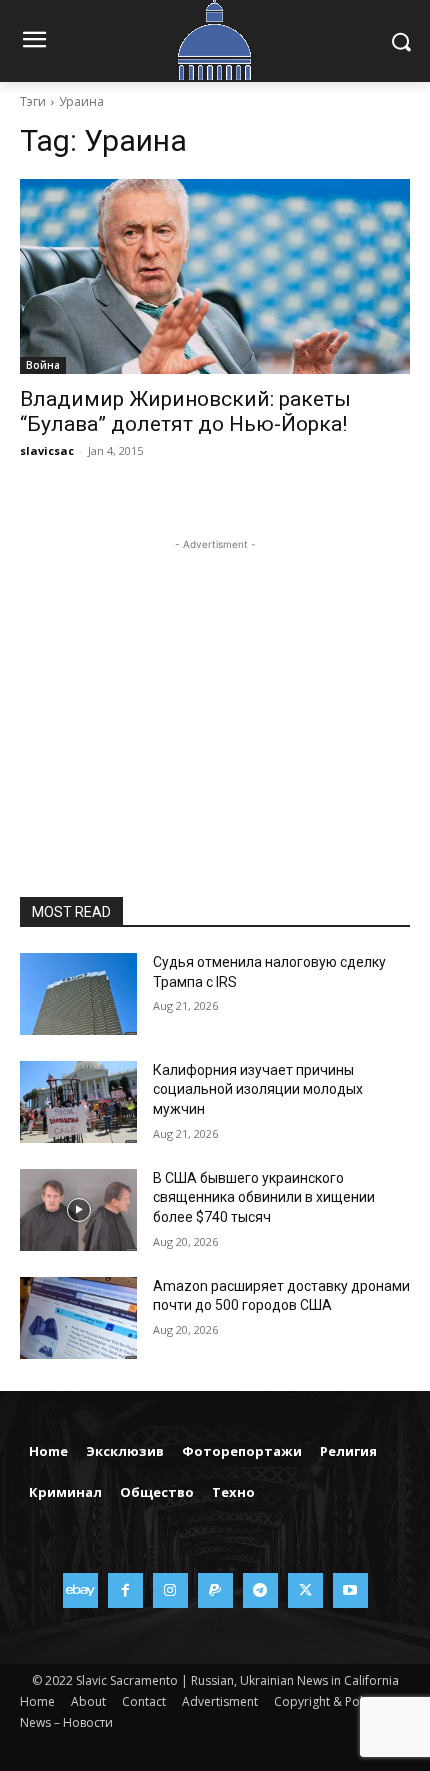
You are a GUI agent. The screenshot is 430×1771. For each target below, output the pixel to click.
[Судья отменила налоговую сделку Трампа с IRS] (78, 994)
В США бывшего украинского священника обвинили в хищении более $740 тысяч (264, 1197)
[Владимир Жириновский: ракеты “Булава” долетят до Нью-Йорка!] (215, 276)
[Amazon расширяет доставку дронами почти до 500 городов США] (78, 1318)
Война (43, 365)
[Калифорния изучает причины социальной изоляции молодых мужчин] (78, 1102)
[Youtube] (350, 1590)
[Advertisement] (215, 680)
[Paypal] (215, 1590)
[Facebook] (125, 1590)
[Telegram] (260, 1590)
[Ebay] (80, 1590)
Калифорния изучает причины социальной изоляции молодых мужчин (258, 1089)
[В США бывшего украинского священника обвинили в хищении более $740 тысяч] (78, 1210)
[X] (305, 1590)
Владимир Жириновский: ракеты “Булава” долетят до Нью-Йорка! (185, 411)
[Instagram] (170, 1590)
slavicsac (47, 450)
